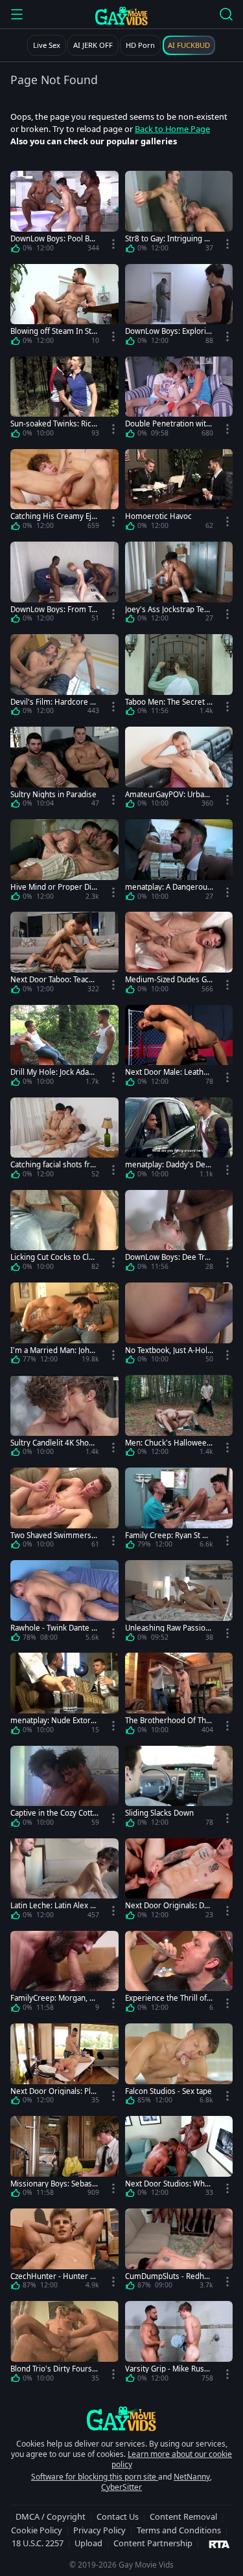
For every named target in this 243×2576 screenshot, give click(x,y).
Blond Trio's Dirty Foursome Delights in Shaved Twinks (53, 2369)
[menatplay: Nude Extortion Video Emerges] (64, 1696)
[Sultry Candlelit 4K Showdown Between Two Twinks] (64, 1418)
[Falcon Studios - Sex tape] (179, 2066)
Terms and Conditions (179, 2530)
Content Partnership (153, 2543)
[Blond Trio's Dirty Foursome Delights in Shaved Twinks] (64, 2344)
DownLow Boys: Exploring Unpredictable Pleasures (168, 331)
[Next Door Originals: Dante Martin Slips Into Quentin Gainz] (179, 1881)
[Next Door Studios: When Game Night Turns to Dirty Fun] (179, 2159)
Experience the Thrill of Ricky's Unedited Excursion (169, 1998)
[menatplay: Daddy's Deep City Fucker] (179, 1140)
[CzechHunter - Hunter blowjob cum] (64, 2251)
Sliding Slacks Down (159, 1813)
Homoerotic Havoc (158, 516)
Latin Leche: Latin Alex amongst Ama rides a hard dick (52, 1905)
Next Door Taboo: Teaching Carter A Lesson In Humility (54, 979)
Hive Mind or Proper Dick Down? (53, 887)
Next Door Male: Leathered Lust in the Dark (168, 1072)
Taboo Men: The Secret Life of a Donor (169, 702)
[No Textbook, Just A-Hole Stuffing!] (179, 1326)
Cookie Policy (37, 2530)
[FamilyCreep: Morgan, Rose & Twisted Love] (64, 1974)
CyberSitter (121, 2487)
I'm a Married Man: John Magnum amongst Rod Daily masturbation (54, 1350)
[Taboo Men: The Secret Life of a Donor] (179, 677)
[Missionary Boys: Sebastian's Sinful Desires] (64, 2159)
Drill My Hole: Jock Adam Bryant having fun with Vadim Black (53, 1072)
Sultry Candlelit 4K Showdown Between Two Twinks (54, 1443)
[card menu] (113, 244)
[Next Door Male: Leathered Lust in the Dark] (179, 1048)
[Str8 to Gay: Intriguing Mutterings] (179, 214)
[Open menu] (17, 14)
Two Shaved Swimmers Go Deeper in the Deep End (54, 1535)
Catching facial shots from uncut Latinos (52, 1164)
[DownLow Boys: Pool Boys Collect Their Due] (64, 214)
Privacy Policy (99, 2530)
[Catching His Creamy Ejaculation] (64, 492)
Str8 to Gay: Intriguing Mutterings (168, 238)
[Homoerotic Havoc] (179, 492)
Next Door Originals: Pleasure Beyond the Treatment (53, 2091)
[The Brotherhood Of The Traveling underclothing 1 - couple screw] (179, 1696)
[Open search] (226, 14)
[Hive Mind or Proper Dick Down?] (64, 862)
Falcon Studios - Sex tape (168, 2091)
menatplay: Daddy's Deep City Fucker (168, 1164)
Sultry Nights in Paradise (53, 794)
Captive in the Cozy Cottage (53, 1813)
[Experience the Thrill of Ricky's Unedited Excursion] (179, 1974)
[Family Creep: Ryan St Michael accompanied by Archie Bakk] (179, 1511)
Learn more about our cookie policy (172, 2459)
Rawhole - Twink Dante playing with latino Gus (54, 1628)
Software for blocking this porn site (95, 2477)
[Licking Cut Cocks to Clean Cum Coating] (64, 1233)
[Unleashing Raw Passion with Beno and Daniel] (179, 1603)
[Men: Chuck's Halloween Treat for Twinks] (179, 1418)
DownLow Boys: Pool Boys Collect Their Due (54, 238)
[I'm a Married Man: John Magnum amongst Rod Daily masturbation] (64, 1326)
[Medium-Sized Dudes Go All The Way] (179, 955)
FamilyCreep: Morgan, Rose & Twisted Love (54, 1998)
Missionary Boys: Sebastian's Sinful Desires (53, 2184)
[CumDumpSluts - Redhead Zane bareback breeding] (179, 2251)
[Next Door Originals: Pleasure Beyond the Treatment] (64, 2066)
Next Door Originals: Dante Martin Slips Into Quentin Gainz (169, 1905)
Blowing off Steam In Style (54, 331)
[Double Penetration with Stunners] (179, 400)
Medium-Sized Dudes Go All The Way (168, 979)
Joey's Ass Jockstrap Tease (168, 609)
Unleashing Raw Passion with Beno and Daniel (168, 1628)
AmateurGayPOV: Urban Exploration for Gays (167, 794)
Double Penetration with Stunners (168, 424)
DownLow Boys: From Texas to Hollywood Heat (53, 609)
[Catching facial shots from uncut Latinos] (64, 1140)
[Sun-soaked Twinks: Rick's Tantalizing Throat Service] (64, 400)
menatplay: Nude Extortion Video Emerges (53, 1720)
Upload (88, 2543)
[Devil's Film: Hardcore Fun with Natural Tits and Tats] (64, 677)
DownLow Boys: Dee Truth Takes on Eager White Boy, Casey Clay (169, 1257)
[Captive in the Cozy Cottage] (64, 1789)
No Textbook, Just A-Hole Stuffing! (168, 1350)
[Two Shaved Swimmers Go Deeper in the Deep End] (64, 1511)
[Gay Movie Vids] (121, 16)
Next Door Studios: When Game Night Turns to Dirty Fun (169, 2184)
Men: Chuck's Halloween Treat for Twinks (168, 1443)
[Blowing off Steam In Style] (64, 307)
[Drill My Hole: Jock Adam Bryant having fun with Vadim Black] (64, 1048)
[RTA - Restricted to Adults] (219, 2544)
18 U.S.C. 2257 (38, 2543)
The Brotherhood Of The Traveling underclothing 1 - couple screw (168, 1720)
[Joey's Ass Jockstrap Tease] (179, 585)
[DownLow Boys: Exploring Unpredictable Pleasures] (179, 307)
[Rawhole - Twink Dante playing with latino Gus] (64, 1603)
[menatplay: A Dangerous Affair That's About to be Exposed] (179, 862)
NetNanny (192, 2477)
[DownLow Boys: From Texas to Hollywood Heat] (64, 585)
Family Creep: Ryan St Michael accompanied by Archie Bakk (169, 1535)
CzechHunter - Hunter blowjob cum (53, 2276)
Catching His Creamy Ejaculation (53, 516)
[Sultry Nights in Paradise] (64, 770)
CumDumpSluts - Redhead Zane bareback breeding (169, 2276)
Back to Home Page (172, 129)
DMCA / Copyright (51, 2516)
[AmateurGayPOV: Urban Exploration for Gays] (179, 770)
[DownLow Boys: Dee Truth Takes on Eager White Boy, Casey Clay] (179, 1233)
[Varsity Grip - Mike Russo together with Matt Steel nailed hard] (179, 2344)
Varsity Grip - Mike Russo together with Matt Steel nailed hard (169, 2369)
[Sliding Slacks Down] (179, 1789)
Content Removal (183, 2516)
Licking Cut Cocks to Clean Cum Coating (54, 1257)
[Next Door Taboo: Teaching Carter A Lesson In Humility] (64, 955)
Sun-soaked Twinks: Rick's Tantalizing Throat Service (53, 424)
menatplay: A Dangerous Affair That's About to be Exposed (168, 887)
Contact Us (118, 2516)
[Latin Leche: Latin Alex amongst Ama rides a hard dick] (64, 1881)
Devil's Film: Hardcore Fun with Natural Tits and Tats (54, 702)
